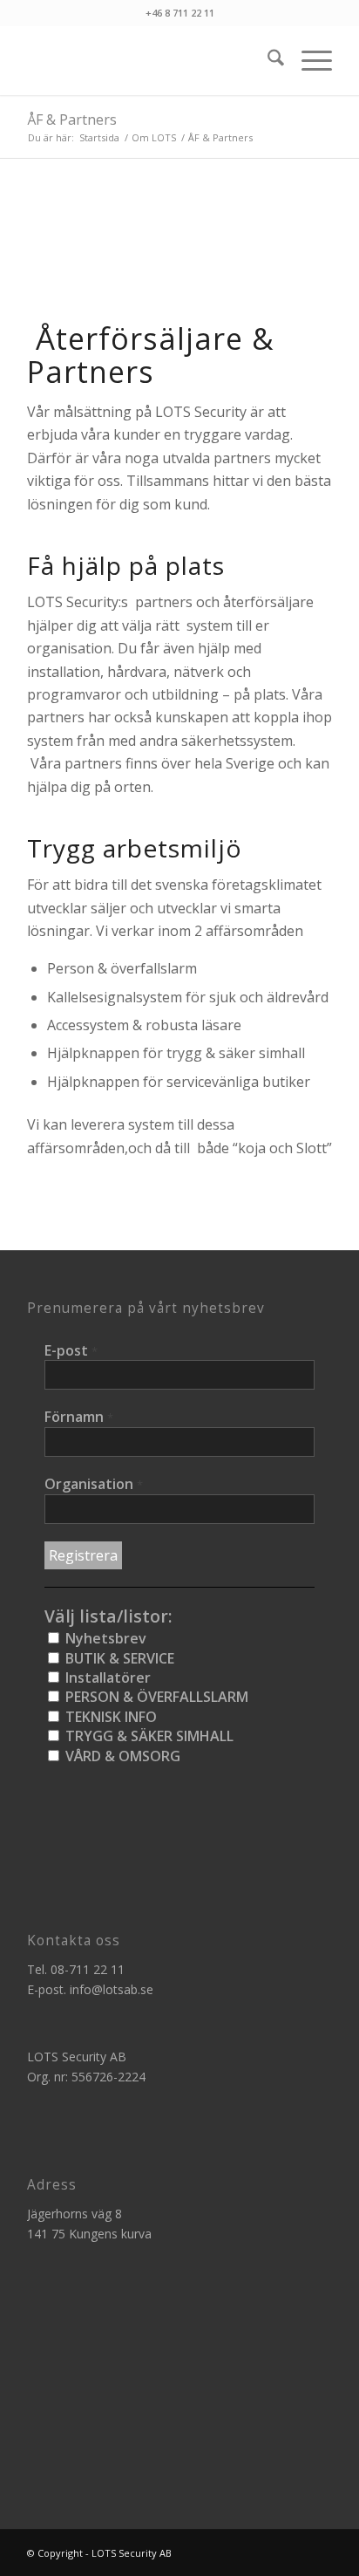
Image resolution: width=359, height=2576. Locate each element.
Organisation (94, 1484)
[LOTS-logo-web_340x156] (149, 60)
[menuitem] (267, 60)
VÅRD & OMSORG (121, 1756)
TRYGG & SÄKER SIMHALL (148, 1736)
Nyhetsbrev (104, 1638)
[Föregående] (66, 254)
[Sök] (267, 60)
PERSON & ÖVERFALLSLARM (155, 1697)
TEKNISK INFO (109, 1717)
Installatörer (106, 1677)
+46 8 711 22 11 (180, 13)
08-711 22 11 (88, 1969)
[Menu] (308, 60)
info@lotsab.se (112, 1989)
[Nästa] (293, 254)
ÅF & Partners (72, 120)
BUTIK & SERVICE (118, 1658)
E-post (71, 1350)
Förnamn (79, 1417)
